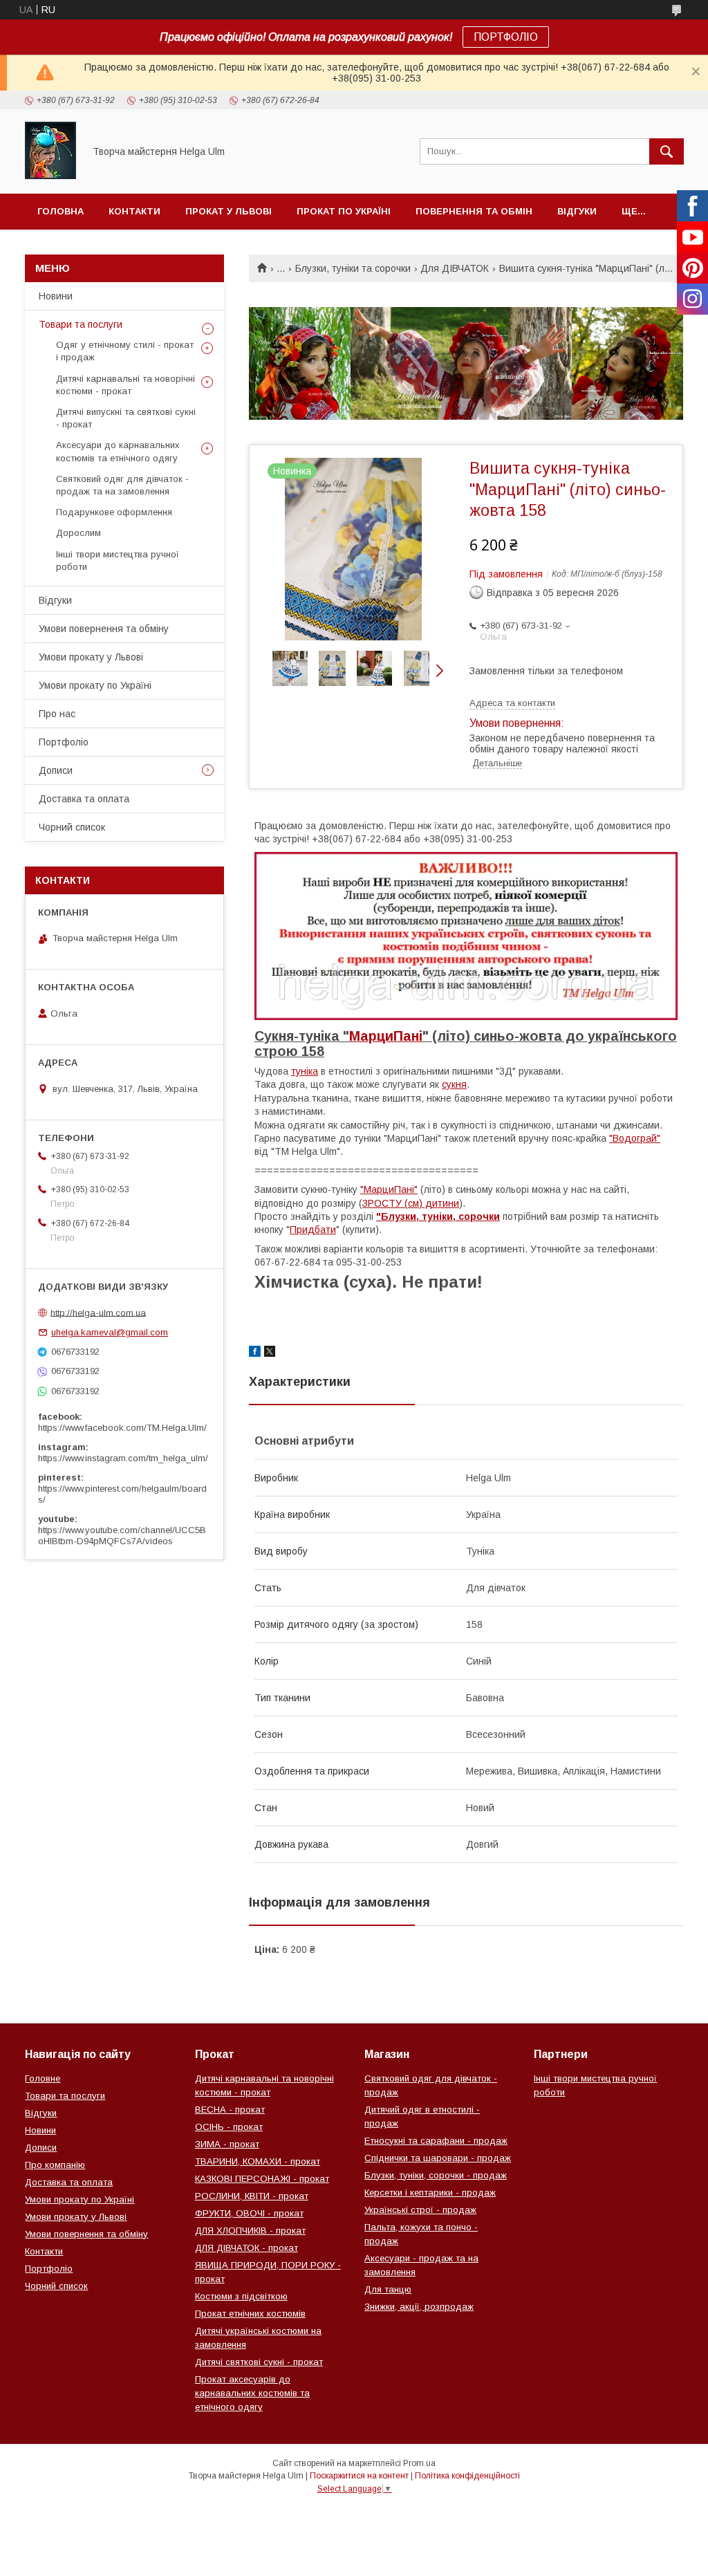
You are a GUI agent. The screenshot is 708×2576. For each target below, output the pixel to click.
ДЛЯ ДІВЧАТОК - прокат (246, 2248)
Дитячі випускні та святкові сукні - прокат (126, 418)
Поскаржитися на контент (359, 2476)
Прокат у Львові (229, 211)
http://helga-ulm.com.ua (98, 1312)
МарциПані (386, 1036)
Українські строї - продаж (420, 2210)
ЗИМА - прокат (227, 2144)
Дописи (56, 770)
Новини (56, 296)
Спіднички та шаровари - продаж (438, 2158)
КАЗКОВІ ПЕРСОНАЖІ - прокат (262, 2179)
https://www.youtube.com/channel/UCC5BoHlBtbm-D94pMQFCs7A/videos (122, 1536)
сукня (454, 1084)
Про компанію (55, 2165)
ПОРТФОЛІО (506, 37)
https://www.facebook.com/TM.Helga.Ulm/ (122, 1428)
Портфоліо (64, 742)
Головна (60, 211)
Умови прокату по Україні (95, 685)
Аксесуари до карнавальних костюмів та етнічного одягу (118, 451)
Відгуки (577, 211)
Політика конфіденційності (467, 2476)
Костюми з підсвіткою (241, 2296)
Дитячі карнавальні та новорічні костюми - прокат (125, 385)
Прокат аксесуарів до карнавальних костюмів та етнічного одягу (252, 2393)
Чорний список (72, 827)
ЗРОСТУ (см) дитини (411, 1203)
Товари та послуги (81, 324)
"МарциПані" (389, 1189)
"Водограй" (635, 1138)
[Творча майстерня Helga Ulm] (50, 176)
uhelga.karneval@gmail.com (110, 1332)
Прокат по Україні (344, 211)
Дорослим (78, 533)
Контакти (134, 211)
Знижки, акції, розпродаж (419, 2307)
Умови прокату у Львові (91, 657)
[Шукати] (667, 151)
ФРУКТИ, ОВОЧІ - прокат (249, 2213)
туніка (305, 1071)
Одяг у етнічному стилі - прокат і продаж (125, 351)
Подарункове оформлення (114, 512)
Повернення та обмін (474, 211)
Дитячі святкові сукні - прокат (259, 2362)
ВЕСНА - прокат (230, 2110)
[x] (270, 1353)
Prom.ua (419, 2463)
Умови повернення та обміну (104, 629)
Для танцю (388, 2289)
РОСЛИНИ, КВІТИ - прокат (252, 2196)
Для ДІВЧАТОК (455, 268)
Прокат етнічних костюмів (250, 2314)
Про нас (57, 714)
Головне (43, 2078)
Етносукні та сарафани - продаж (436, 2141)
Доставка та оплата (84, 799)
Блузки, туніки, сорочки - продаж (436, 2175)
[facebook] (255, 1353)
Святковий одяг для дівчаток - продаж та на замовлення (122, 485)
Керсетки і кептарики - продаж (430, 2193)
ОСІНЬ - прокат (229, 2127)
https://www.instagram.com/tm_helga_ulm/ (123, 1458)
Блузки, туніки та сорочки (353, 268)
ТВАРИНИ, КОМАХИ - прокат (258, 2161)
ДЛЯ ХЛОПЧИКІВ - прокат (250, 2231)
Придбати (313, 1230)
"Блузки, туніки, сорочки (438, 1216)
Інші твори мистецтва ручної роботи (118, 560)
